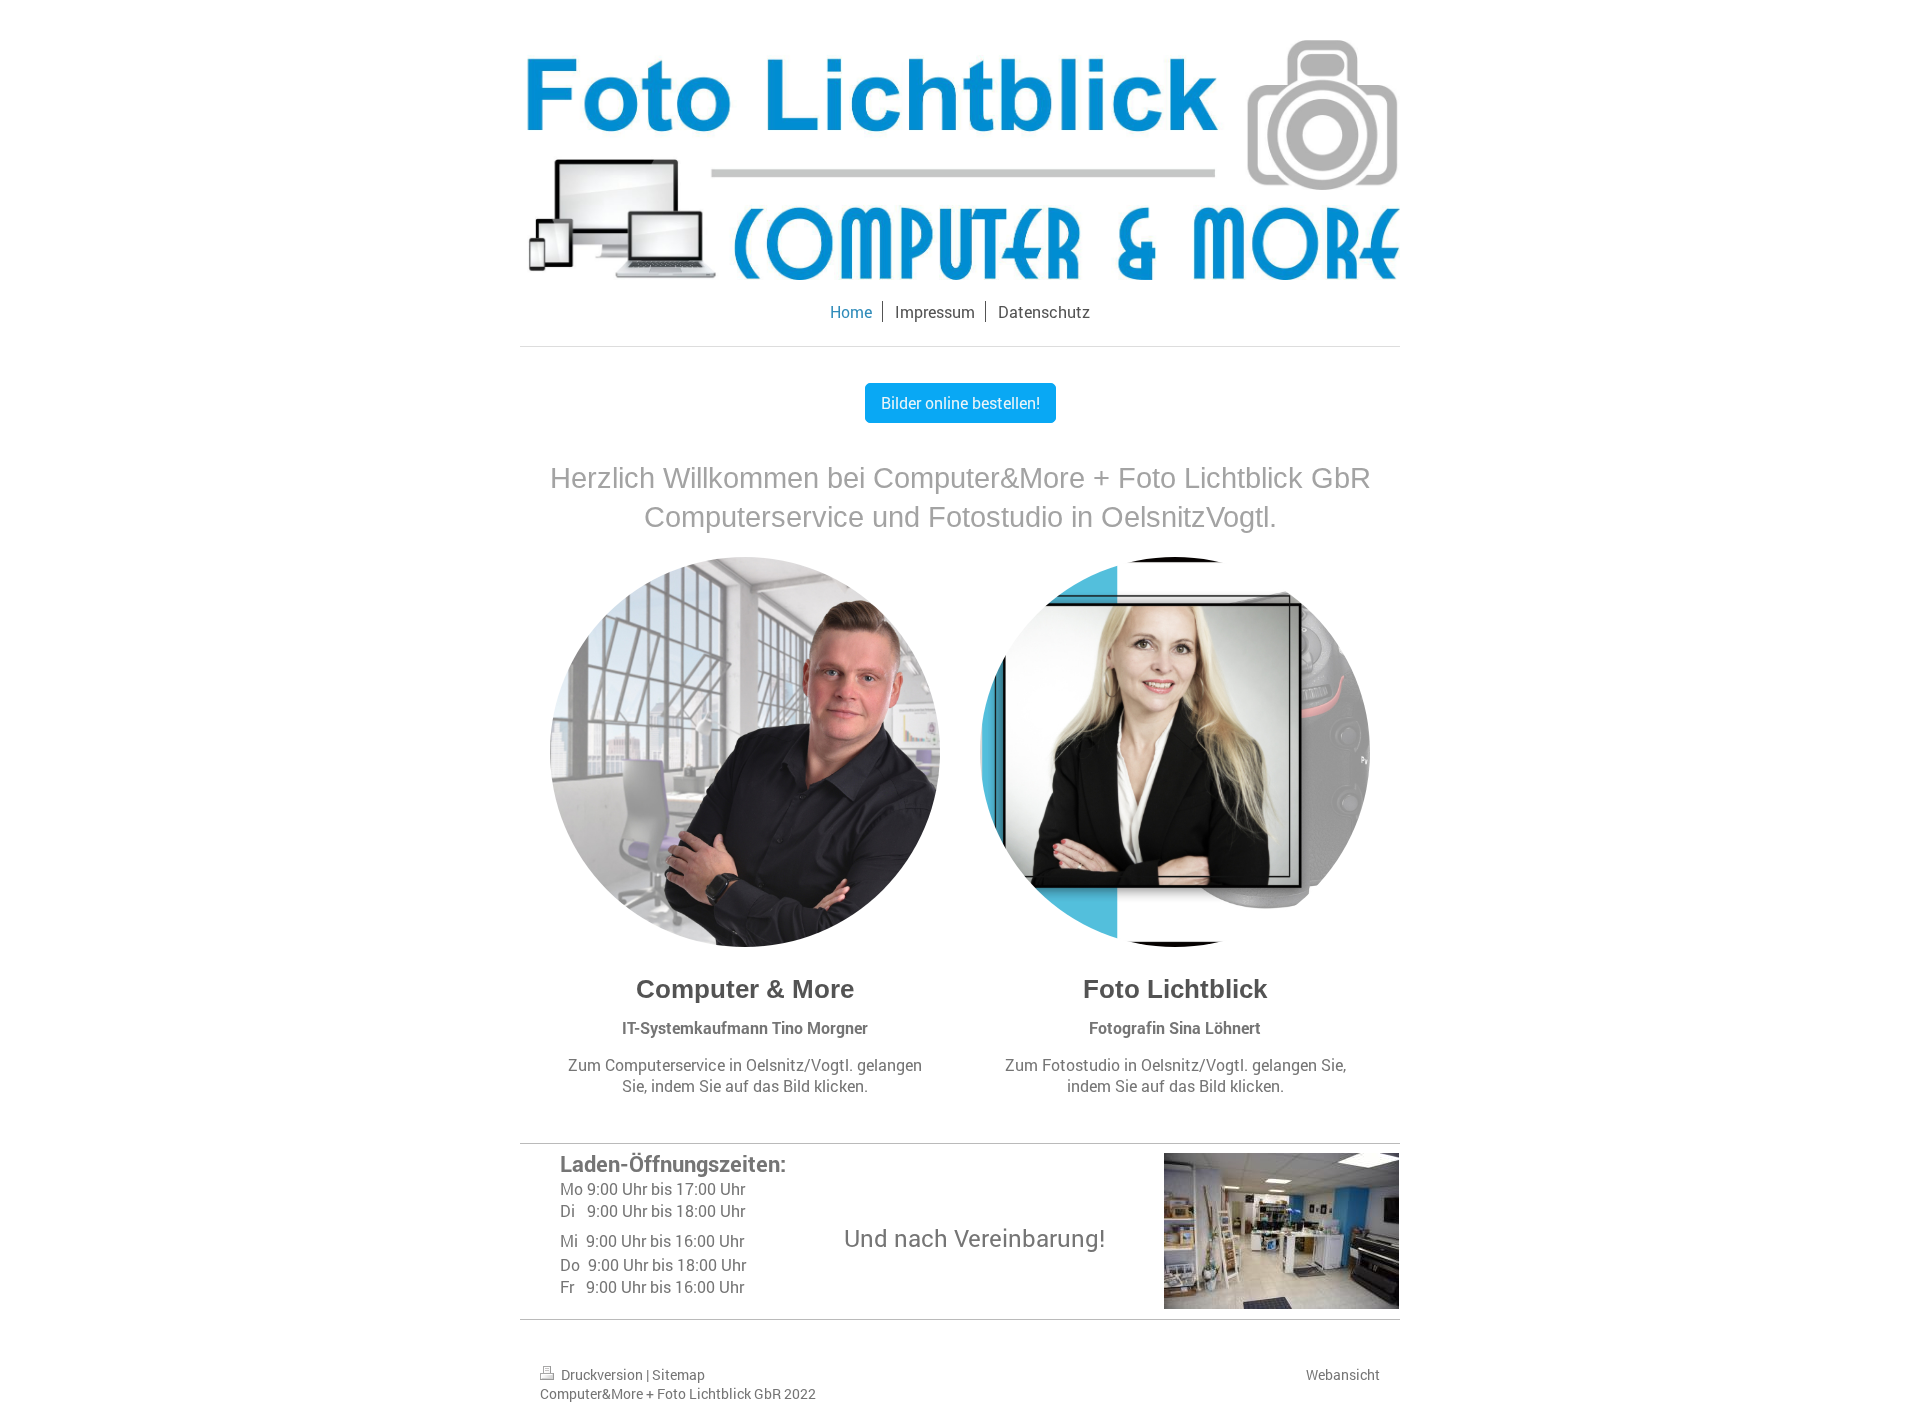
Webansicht (1343, 1374)
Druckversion (602, 1374)
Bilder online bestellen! (960, 402)
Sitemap (678, 1374)
